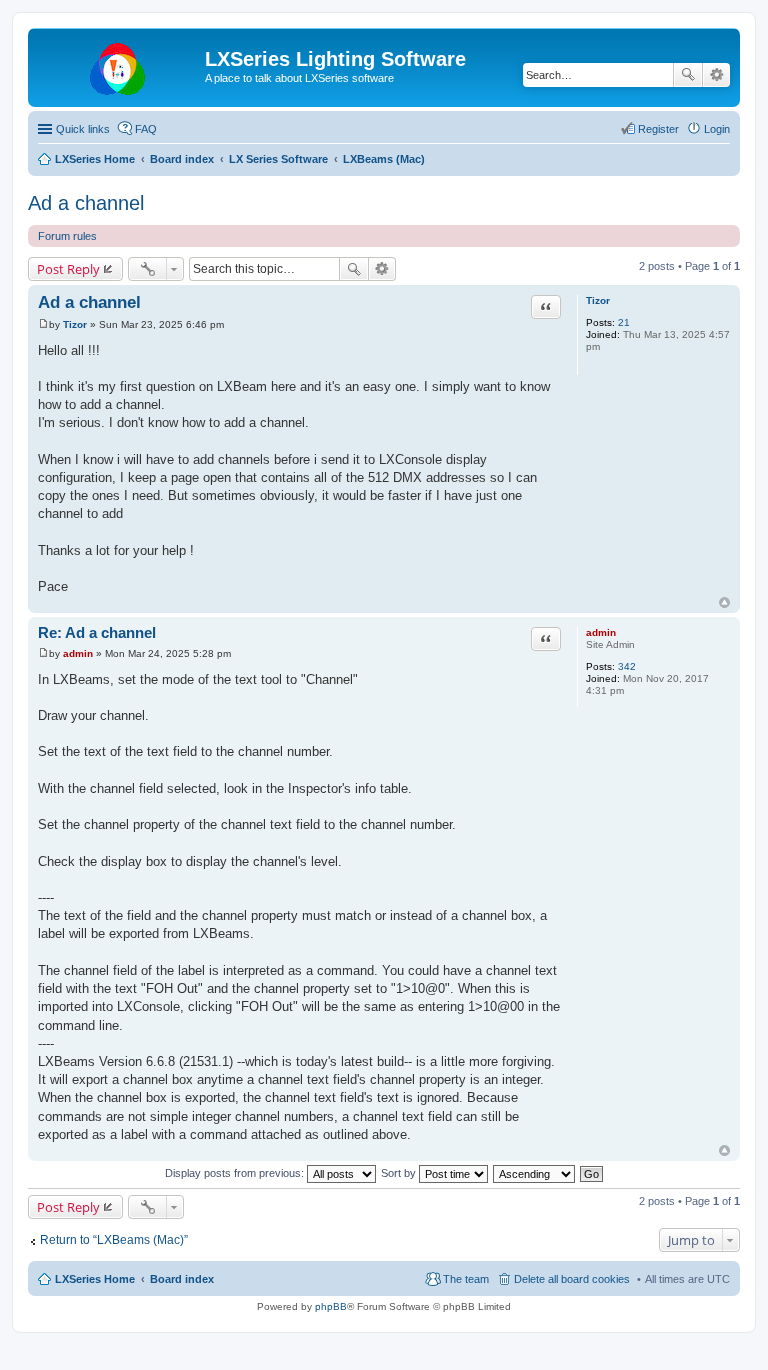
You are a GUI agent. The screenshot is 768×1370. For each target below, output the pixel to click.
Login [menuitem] (717, 129)
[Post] (43, 324)
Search (688, 75)
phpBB (331, 1306)
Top (724, 602)
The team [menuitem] (466, 1279)
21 (624, 322)
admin (601, 632)
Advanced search (716, 75)
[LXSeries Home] (119, 65)
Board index (182, 1279)
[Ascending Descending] (535, 1173)
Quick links (83, 129)
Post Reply (68, 269)
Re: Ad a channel (97, 632)
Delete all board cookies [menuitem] (572, 1279)
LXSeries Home (95, 1279)
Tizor (598, 300)
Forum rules (67, 236)
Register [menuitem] (658, 129)
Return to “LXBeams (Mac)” (114, 1240)
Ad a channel (86, 203)
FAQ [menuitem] (146, 129)
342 (627, 666)
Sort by (400, 1173)
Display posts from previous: (236, 1173)
